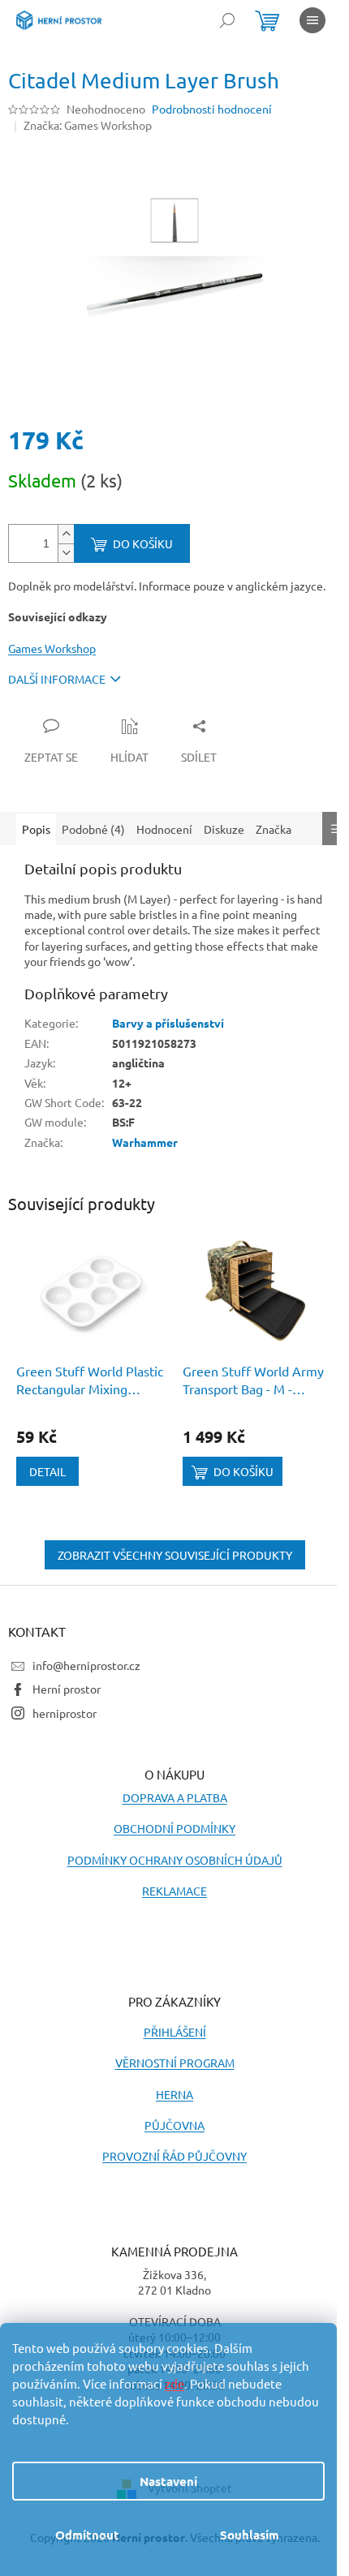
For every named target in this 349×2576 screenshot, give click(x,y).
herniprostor (65, 1713)
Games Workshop (52, 648)
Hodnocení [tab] (164, 829)
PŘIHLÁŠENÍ (175, 2032)
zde (174, 2383)
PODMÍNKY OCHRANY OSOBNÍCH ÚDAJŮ (175, 1860)
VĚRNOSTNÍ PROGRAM (175, 2063)
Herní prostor (67, 1689)
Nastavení (168, 2481)
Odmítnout (87, 2535)
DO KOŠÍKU (143, 543)
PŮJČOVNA (174, 2125)
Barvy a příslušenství (168, 1023)
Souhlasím (250, 2535)
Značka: (88, 125)
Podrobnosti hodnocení (212, 109)
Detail (47, 1471)
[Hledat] (227, 20)
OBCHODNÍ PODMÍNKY (174, 1828)
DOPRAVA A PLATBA (175, 1797)
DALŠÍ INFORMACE (57, 679)
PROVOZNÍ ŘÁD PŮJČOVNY (174, 2156)
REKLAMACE (174, 1891)
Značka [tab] (274, 829)
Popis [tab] (36, 829)
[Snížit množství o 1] (66, 553)
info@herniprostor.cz (86, 1665)
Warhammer (145, 1142)
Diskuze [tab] (224, 829)
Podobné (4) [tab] (93, 829)
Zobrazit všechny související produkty (175, 1555)
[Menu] (312, 20)
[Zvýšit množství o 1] (66, 534)
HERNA (174, 2094)
